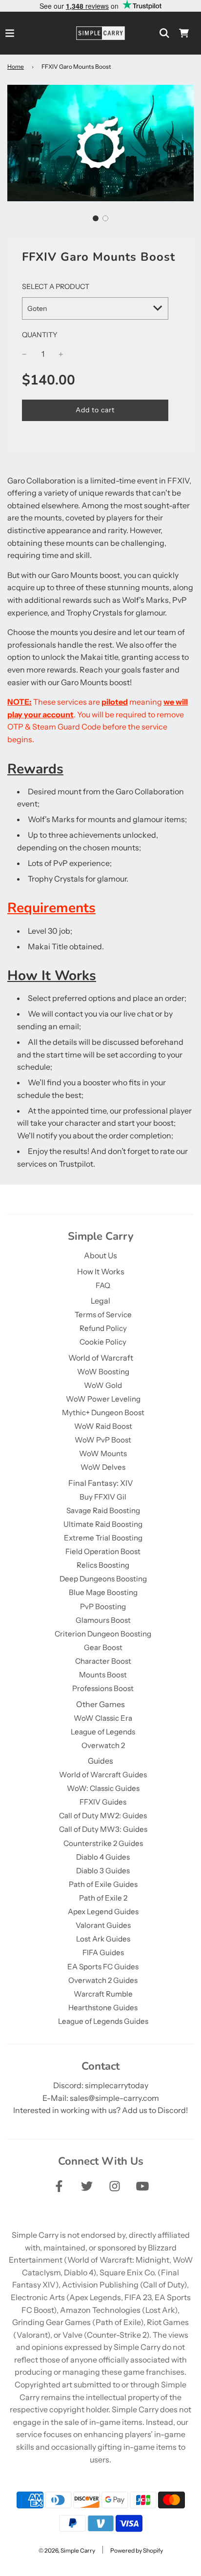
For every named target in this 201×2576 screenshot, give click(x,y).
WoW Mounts (103, 1453)
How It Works (101, 1271)
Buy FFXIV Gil (103, 1497)
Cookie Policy (103, 1342)
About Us (100, 1255)
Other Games (100, 1704)
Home (16, 67)
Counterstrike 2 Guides (103, 1843)
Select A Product (56, 287)
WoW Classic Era (103, 1718)
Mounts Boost (103, 1675)
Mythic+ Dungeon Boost (103, 1413)
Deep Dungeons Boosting (103, 1579)
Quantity (40, 335)
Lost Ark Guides (103, 1939)
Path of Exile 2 (103, 1898)
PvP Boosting (103, 1606)
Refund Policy (103, 1328)
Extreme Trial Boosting (103, 1538)
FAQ (103, 1285)
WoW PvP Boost (103, 1440)
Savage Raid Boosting (103, 1510)
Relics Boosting (103, 1565)
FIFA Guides (103, 1952)
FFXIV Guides (103, 1802)
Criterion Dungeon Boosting (103, 1634)
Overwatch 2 (103, 1745)
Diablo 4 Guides (103, 1857)
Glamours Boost (103, 1620)
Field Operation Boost (103, 1551)
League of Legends (103, 1732)
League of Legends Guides (103, 2021)
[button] (96, 218)
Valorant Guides (103, 1925)
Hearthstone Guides (103, 2008)
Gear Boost (103, 1647)
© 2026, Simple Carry (67, 2550)
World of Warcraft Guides (103, 1775)
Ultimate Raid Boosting (103, 1524)
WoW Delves (103, 1467)
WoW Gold (103, 1385)
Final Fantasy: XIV (101, 1483)
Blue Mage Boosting (103, 1592)
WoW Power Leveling (103, 1399)
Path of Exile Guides (103, 1884)
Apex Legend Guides (103, 1912)
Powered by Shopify (137, 2550)
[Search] (164, 33)
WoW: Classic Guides (103, 1788)
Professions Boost (103, 1688)
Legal (100, 1301)
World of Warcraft (101, 1358)
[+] (61, 354)
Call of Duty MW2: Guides (103, 1816)
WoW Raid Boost (103, 1426)
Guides (100, 1761)
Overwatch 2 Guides (103, 1980)
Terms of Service (103, 1315)
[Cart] (184, 33)
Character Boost (103, 1661)
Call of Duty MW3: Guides (103, 1829)
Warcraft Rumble (103, 1994)
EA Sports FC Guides (103, 1967)
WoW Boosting (103, 1372)
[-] (24, 354)
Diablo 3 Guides (103, 1871)
